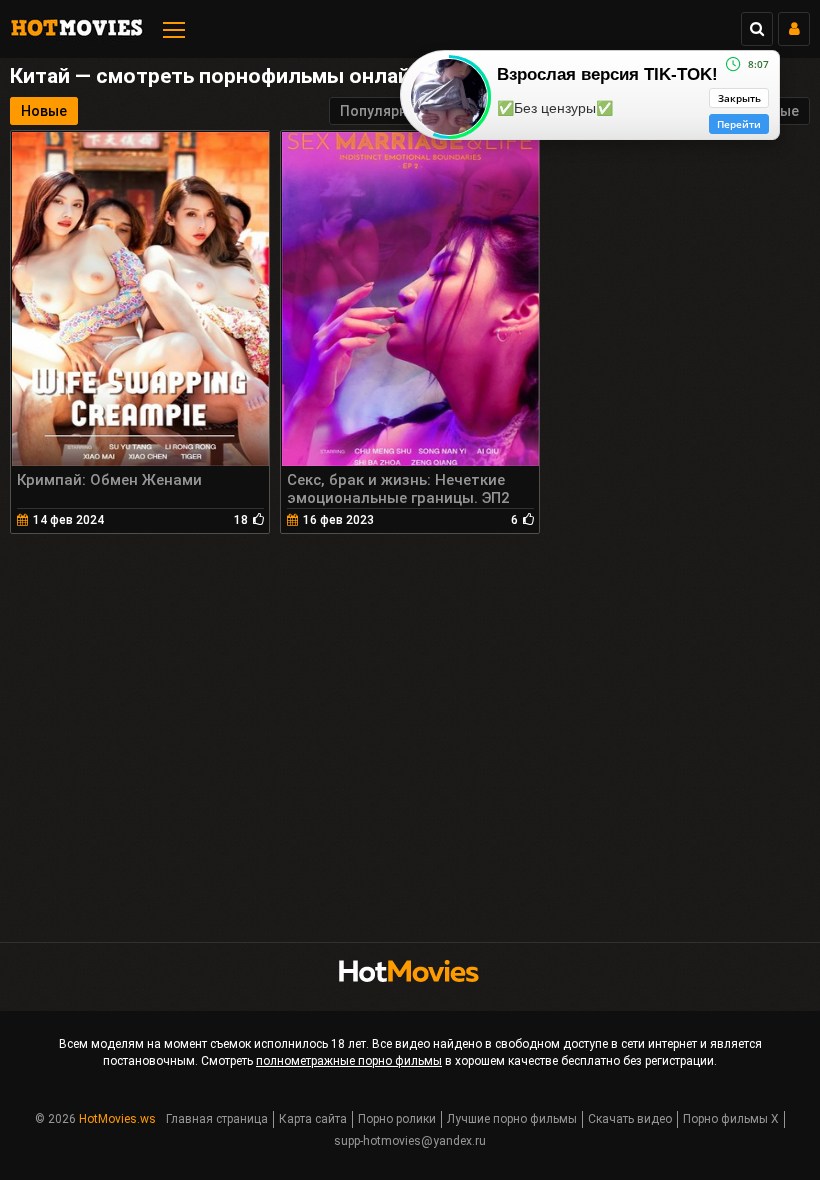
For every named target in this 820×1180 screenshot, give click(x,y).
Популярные (383, 111)
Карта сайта (313, 1119)
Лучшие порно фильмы (512, 1119)
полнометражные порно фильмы (349, 1061)
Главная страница (217, 1119)
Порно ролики (397, 1119)
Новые (44, 111)
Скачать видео (630, 1119)
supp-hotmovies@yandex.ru (410, 1141)
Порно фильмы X (731, 1119)
